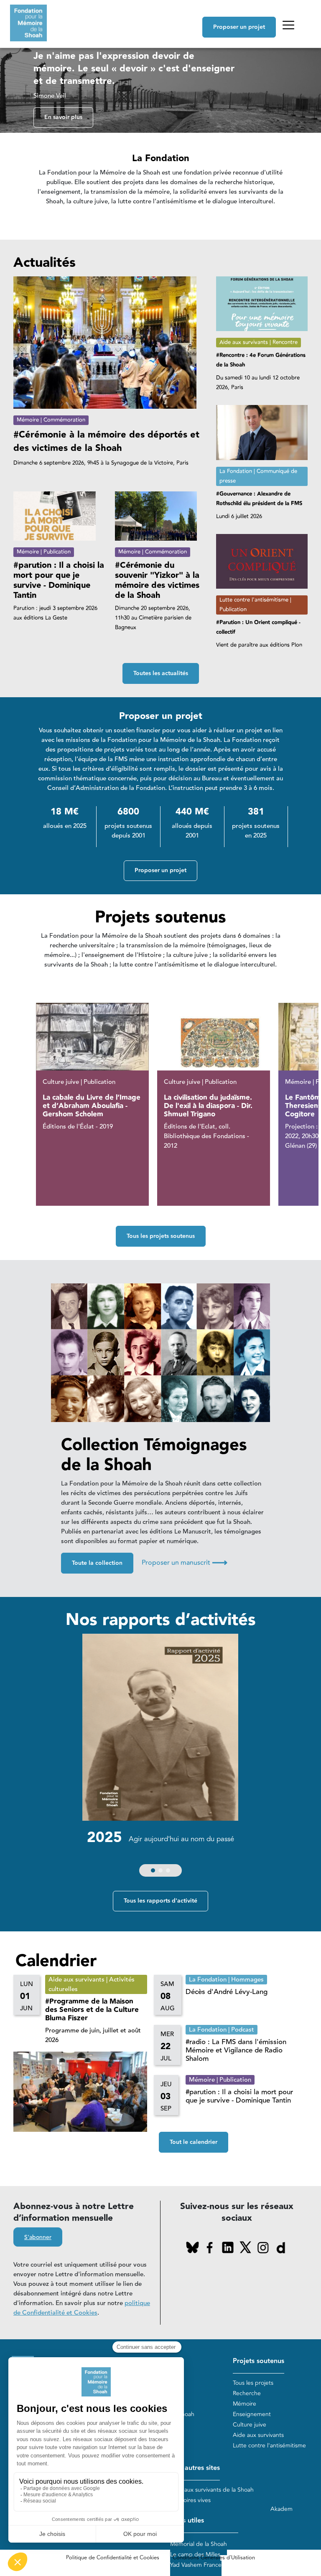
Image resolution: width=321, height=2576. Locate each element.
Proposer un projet (239, 27)
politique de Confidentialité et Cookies (82, 2308)
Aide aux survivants (258, 2435)
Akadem (282, 2509)
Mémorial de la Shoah (199, 2544)
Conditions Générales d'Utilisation (214, 2558)
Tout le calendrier (194, 2142)
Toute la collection (97, 1563)
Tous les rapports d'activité (160, 1901)
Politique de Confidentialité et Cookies (113, 2558)
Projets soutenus (259, 2361)
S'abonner (38, 2237)
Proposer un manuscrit (185, 1563)
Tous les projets (253, 2383)
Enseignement (252, 2414)
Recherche (247, 2393)
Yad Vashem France (196, 2565)
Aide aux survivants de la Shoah (212, 2490)
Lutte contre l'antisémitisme (269, 2446)
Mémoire (245, 2404)
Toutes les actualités (161, 673)
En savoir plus (63, 117)
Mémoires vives (190, 2500)
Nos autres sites (195, 2468)
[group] (160, 1757)
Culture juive (250, 2425)
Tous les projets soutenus (161, 1236)
